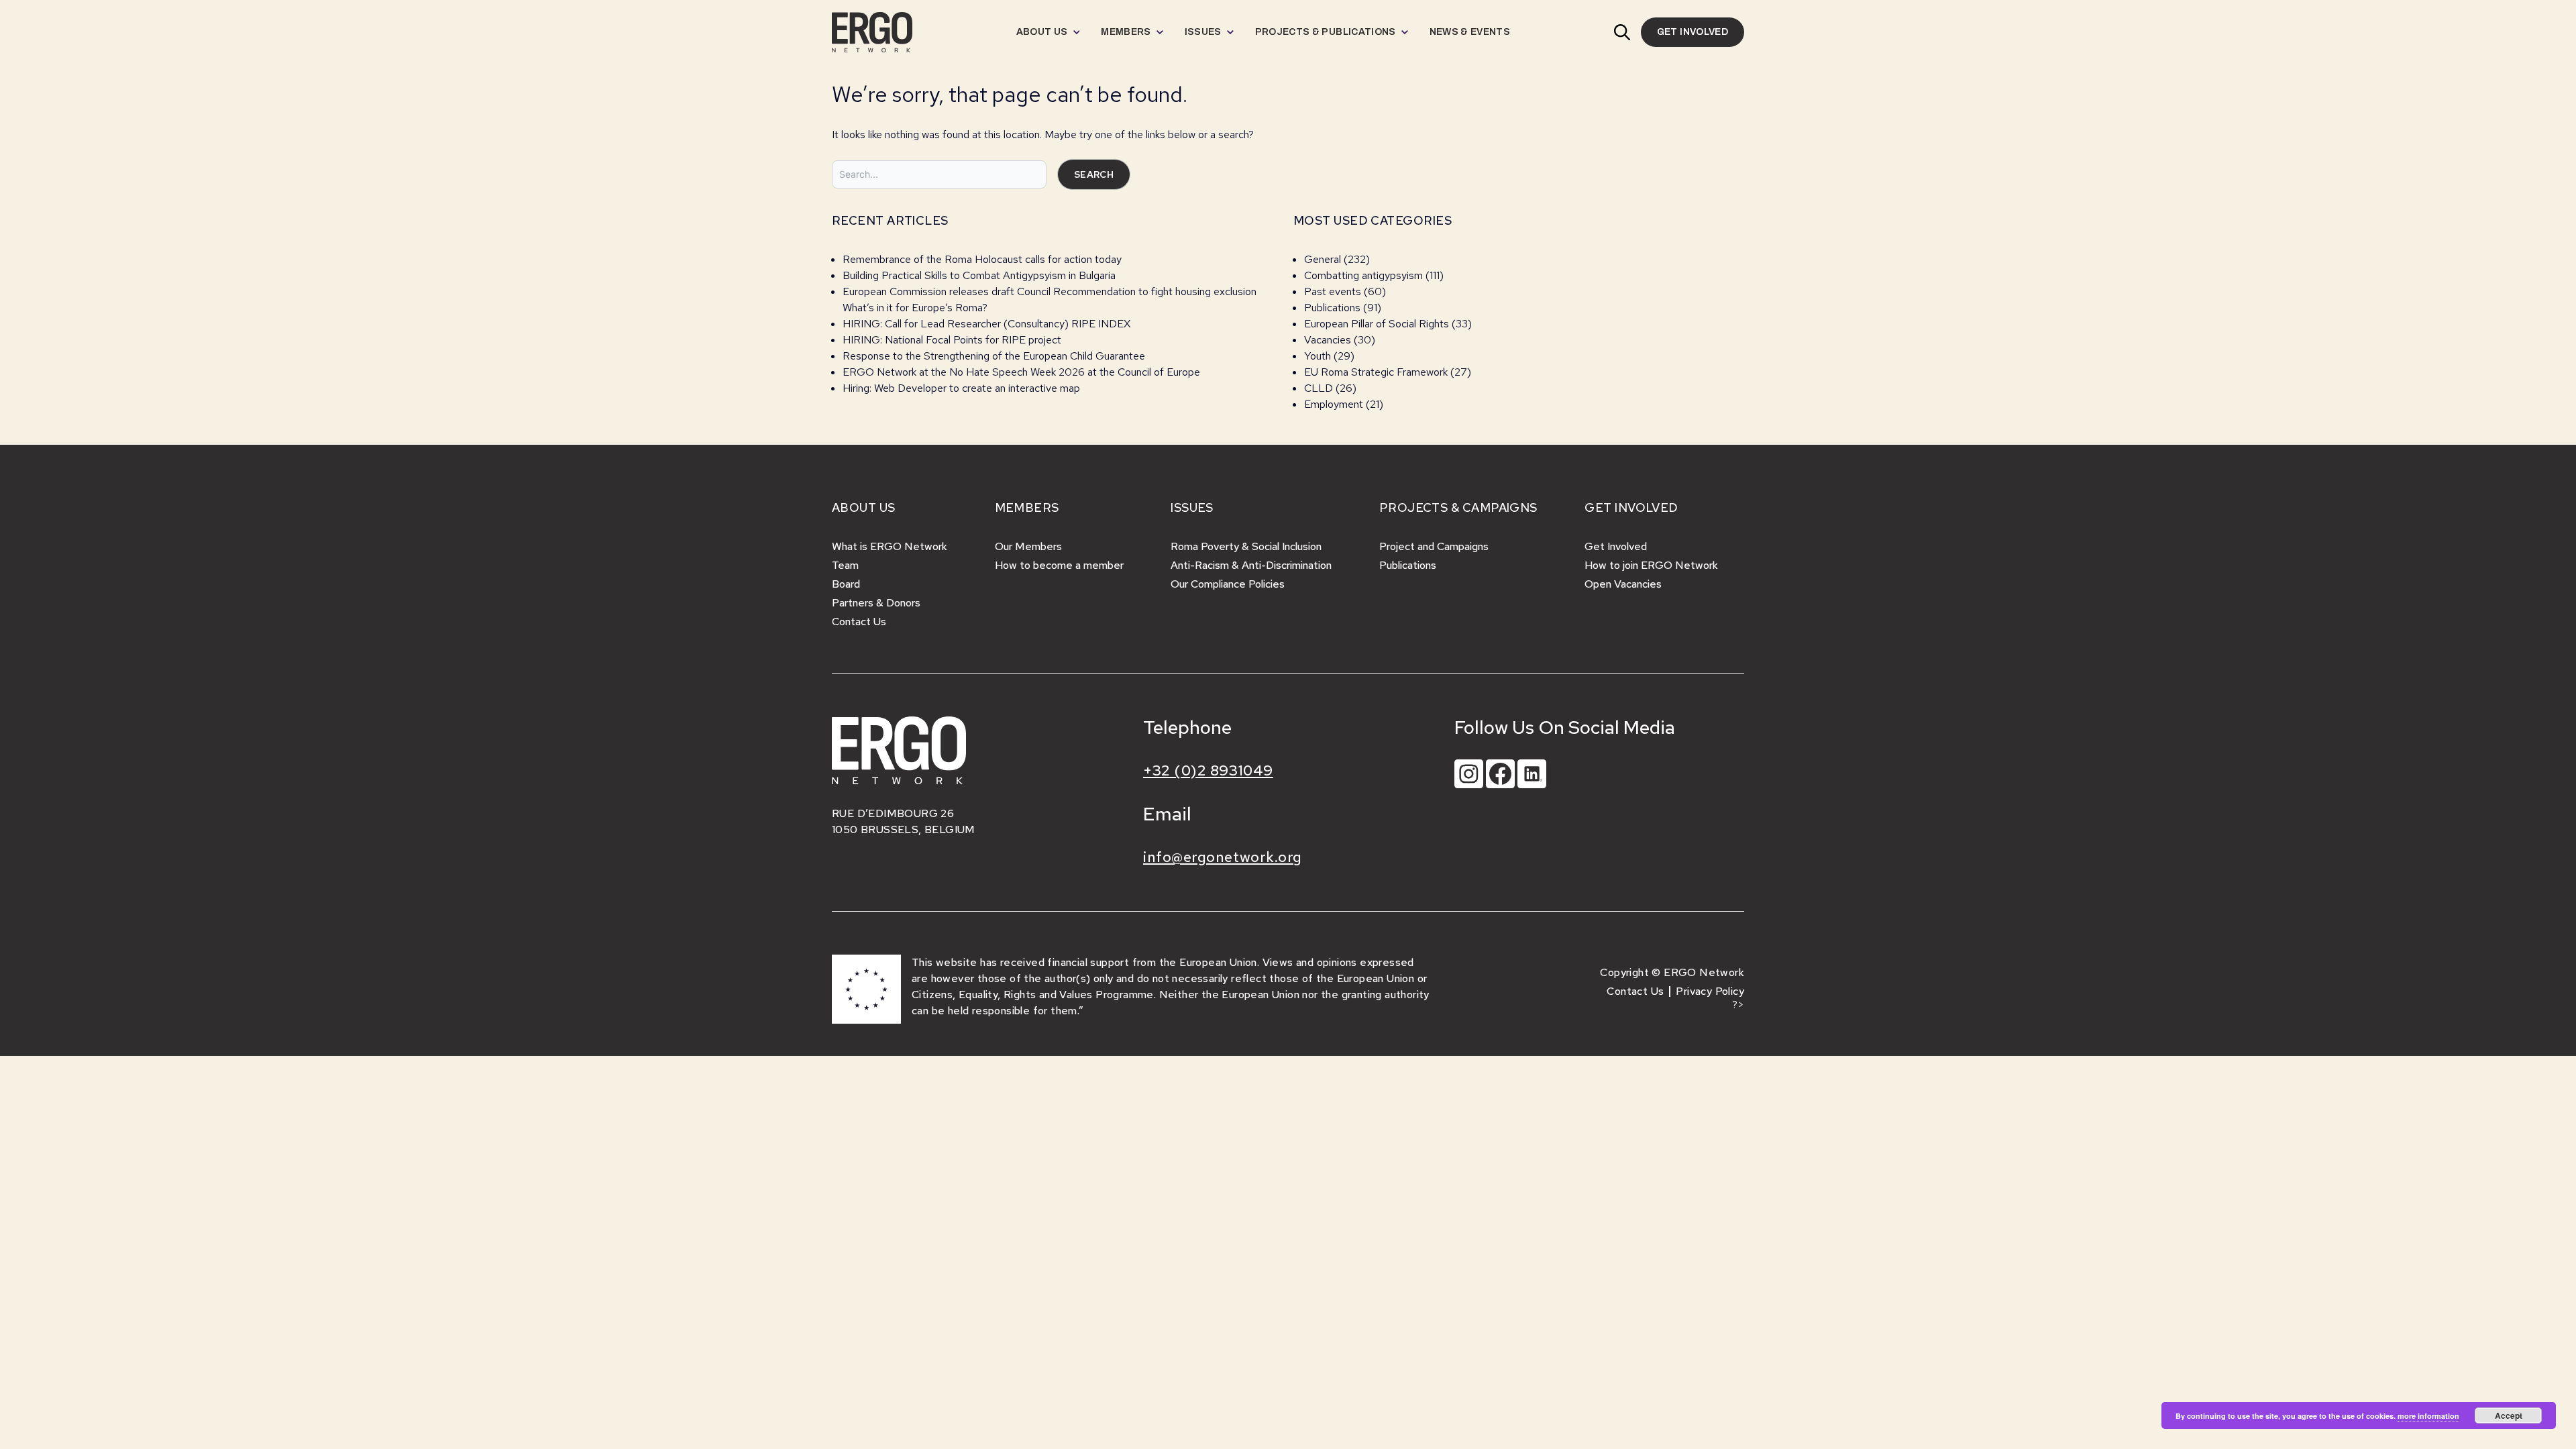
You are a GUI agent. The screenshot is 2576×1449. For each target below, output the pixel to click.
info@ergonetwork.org (1223, 857)
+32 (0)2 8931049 (1208, 770)
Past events (1333, 291)
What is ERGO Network (890, 546)
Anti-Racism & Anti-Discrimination (1251, 565)
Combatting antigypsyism (1363, 275)
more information (2428, 1416)
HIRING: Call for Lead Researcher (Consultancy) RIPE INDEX (986, 324)
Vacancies (1328, 340)
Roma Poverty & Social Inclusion (1246, 546)
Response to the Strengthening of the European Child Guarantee (994, 356)
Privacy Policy (1710, 991)
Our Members (1028, 546)
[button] (1622, 32)
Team (845, 565)
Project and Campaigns (1434, 546)
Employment (1334, 404)
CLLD (1319, 388)
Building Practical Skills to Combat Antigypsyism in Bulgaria (979, 275)
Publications (1332, 308)
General (1323, 259)
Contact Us (859, 622)
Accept (2509, 1415)
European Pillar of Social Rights (1377, 324)
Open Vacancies (1623, 584)
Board (846, 584)
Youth (1318, 356)
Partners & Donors (876, 603)
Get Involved (1616, 546)
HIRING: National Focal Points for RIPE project (952, 340)
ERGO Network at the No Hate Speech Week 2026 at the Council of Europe (1021, 372)
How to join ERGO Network (1651, 565)
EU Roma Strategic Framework (1376, 372)
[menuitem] (1048, 32)
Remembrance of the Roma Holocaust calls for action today (982, 259)
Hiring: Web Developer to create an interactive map (961, 388)
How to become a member (1059, 565)
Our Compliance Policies (1228, 584)
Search (1094, 174)
